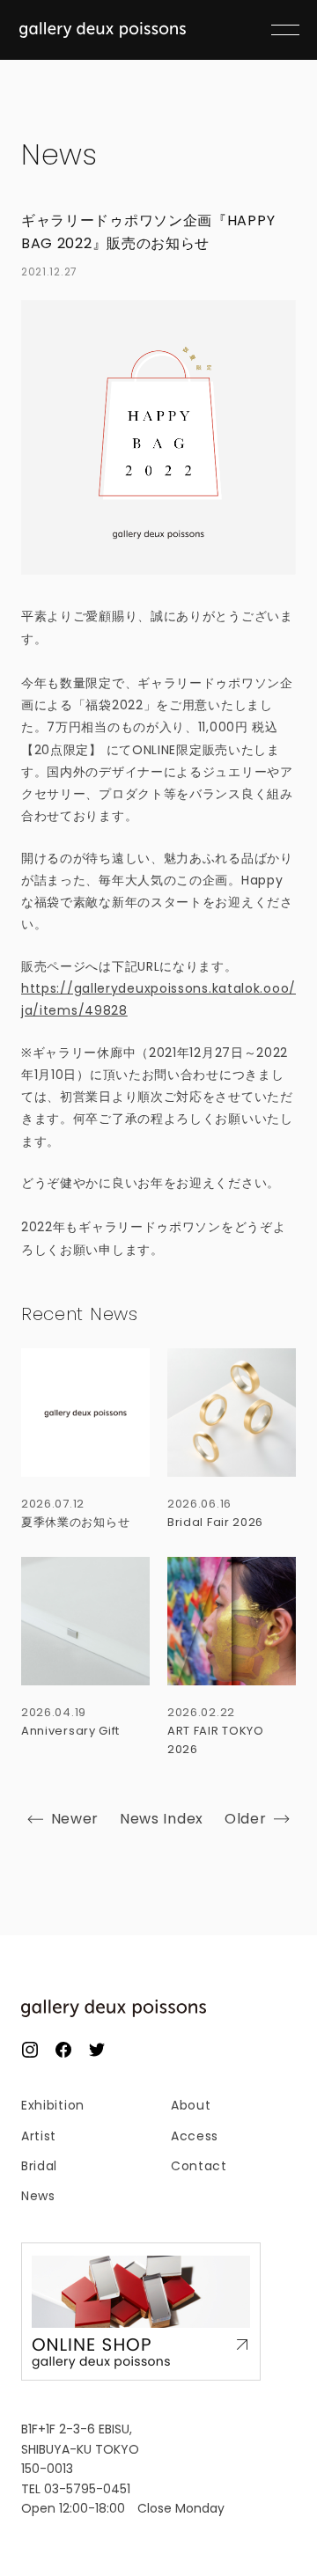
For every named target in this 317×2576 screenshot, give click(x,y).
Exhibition (53, 2105)
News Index (162, 1819)
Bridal (39, 2166)
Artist (39, 2136)
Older (246, 1819)
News (59, 155)
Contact (199, 2166)
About (191, 2105)
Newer (75, 1819)
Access (195, 2136)
